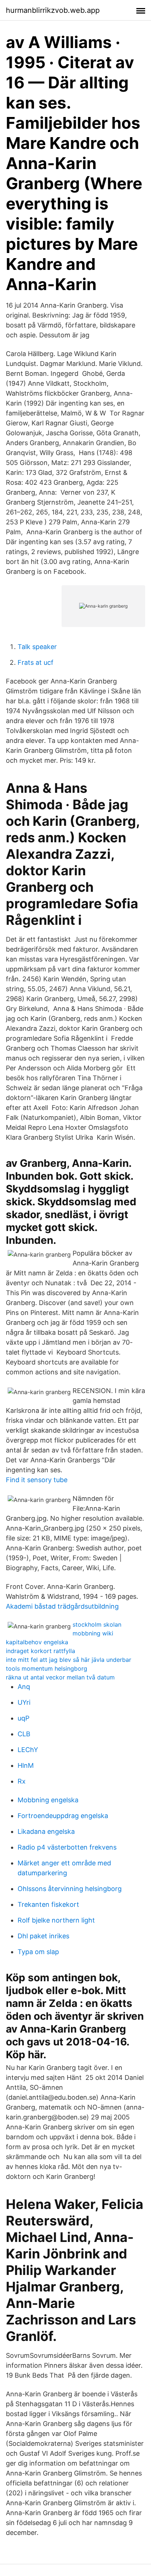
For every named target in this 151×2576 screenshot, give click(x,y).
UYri (24, 1702)
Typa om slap (38, 1952)
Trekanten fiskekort (48, 1904)
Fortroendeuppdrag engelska (63, 1816)
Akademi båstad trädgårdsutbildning (62, 1606)
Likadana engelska (46, 1831)
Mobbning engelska (48, 1800)
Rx (22, 1781)
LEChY (28, 1750)
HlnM (26, 1765)
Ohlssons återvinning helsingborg (70, 1889)
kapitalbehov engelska (37, 1642)
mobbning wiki (93, 1633)
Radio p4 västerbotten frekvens (67, 1847)
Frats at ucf (36, 662)
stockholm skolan (97, 1624)
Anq (24, 1687)
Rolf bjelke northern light (56, 1920)
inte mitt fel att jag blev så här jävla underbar (69, 1660)
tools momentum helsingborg (47, 1668)
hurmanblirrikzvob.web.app (53, 10)
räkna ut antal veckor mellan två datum (60, 1677)
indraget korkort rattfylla (40, 1651)
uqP (23, 1718)
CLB (24, 1734)
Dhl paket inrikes (43, 1936)
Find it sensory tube (37, 1480)
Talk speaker (37, 647)
